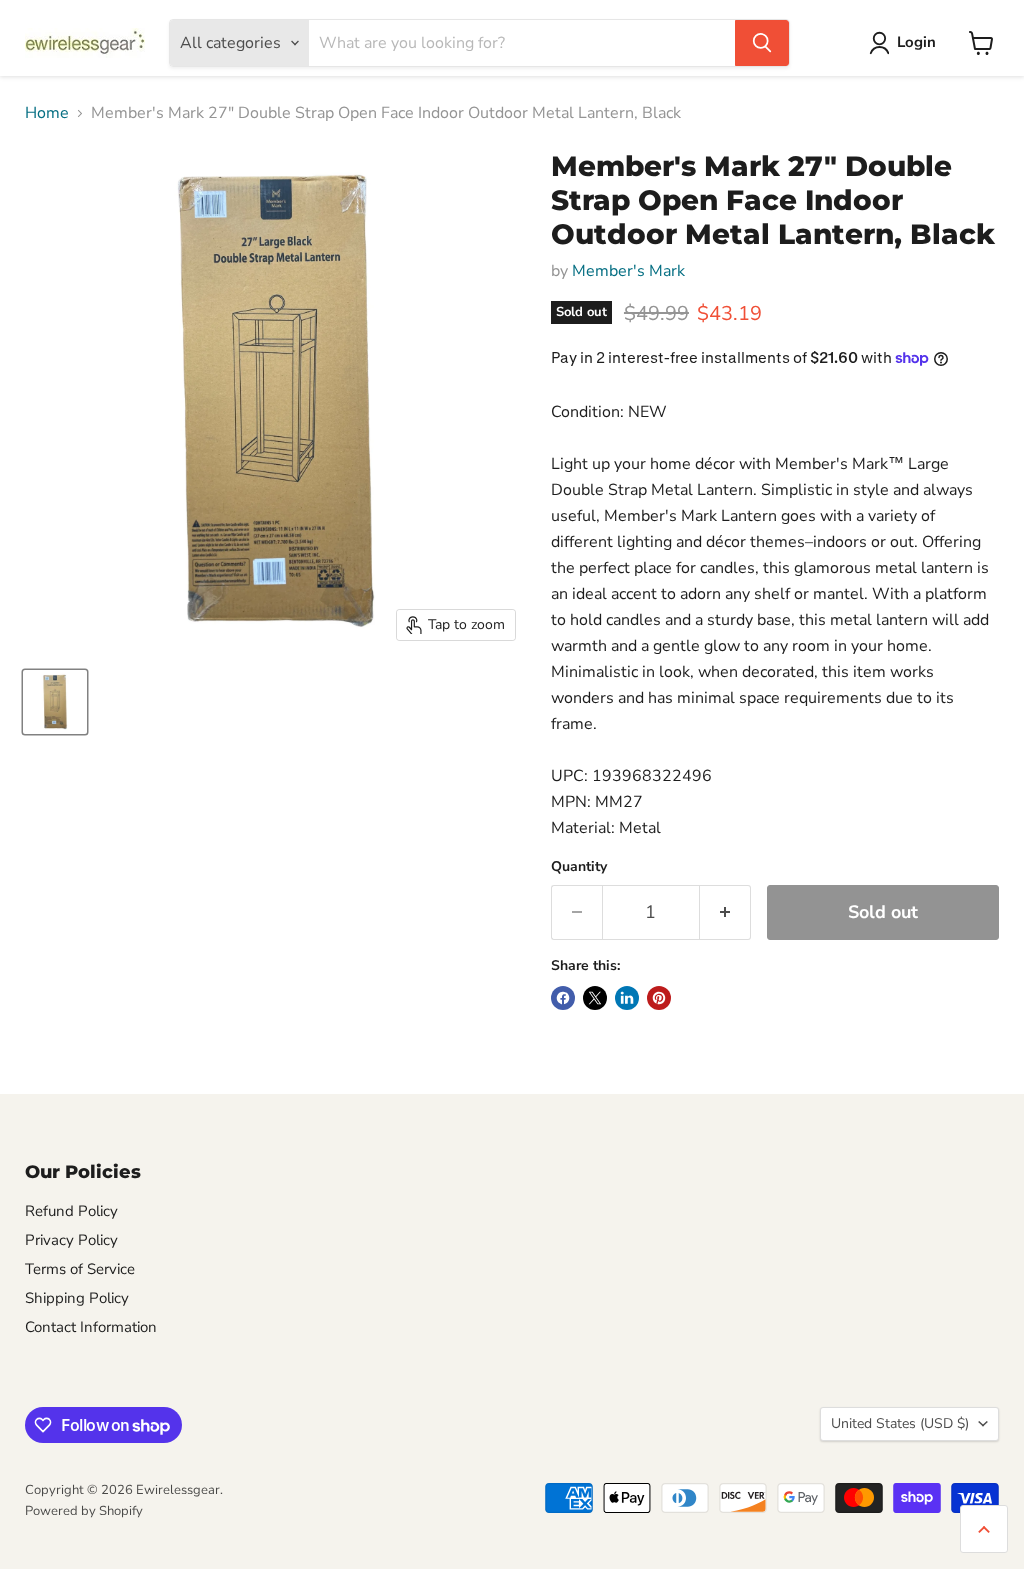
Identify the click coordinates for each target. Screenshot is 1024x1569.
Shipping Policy (77, 1298)
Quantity (579, 867)
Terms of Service (80, 1269)
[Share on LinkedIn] (627, 998)
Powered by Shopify (84, 1511)
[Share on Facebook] (563, 998)
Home (47, 113)
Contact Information (91, 1327)
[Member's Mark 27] (55, 702)
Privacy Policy (71, 1240)
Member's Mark (628, 271)
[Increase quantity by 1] (725, 912)
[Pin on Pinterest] (659, 998)
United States (900, 1423)
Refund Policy (71, 1211)
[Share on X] (595, 998)
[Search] (762, 43)
